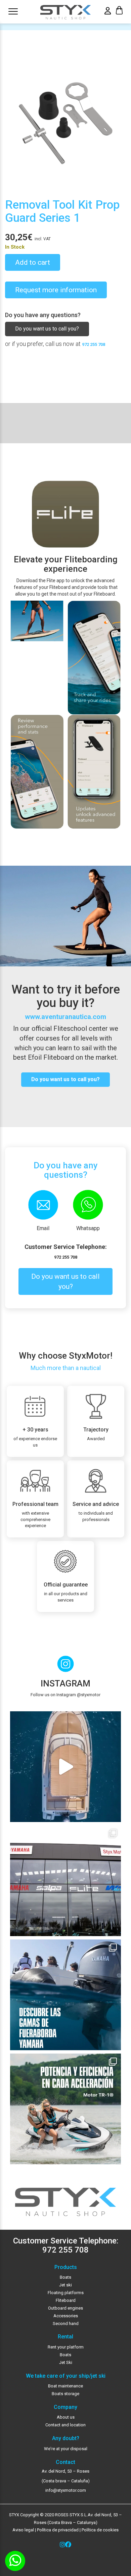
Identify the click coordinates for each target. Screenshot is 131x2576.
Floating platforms (66, 2293)
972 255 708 (94, 344)
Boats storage (65, 2394)
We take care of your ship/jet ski (66, 2376)
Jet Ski (66, 2362)
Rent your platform (66, 2347)
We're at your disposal (66, 2449)
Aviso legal (23, 2530)
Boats (65, 2277)
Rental (65, 2337)
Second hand (66, 2324)
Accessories (66, 2316)
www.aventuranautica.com (65, 1017)
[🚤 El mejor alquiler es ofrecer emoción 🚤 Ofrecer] (65, 2109)
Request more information (56, 290)
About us (66, 2417)
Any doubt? (66, 2438)
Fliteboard (66, 2300)
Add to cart (33, 262)
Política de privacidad (57, 2530)
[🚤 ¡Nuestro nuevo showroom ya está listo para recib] (65, 1881)
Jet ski (65, 2285)
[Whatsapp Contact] (15, 2561)
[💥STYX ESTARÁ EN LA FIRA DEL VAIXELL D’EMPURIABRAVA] (65, 1767)
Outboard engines (65, 2308)
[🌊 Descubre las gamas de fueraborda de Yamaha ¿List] (65, 1995)
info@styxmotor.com (66, 2490)
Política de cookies (100, 2530)
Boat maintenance (65, 2386)
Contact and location (65, 2425)
